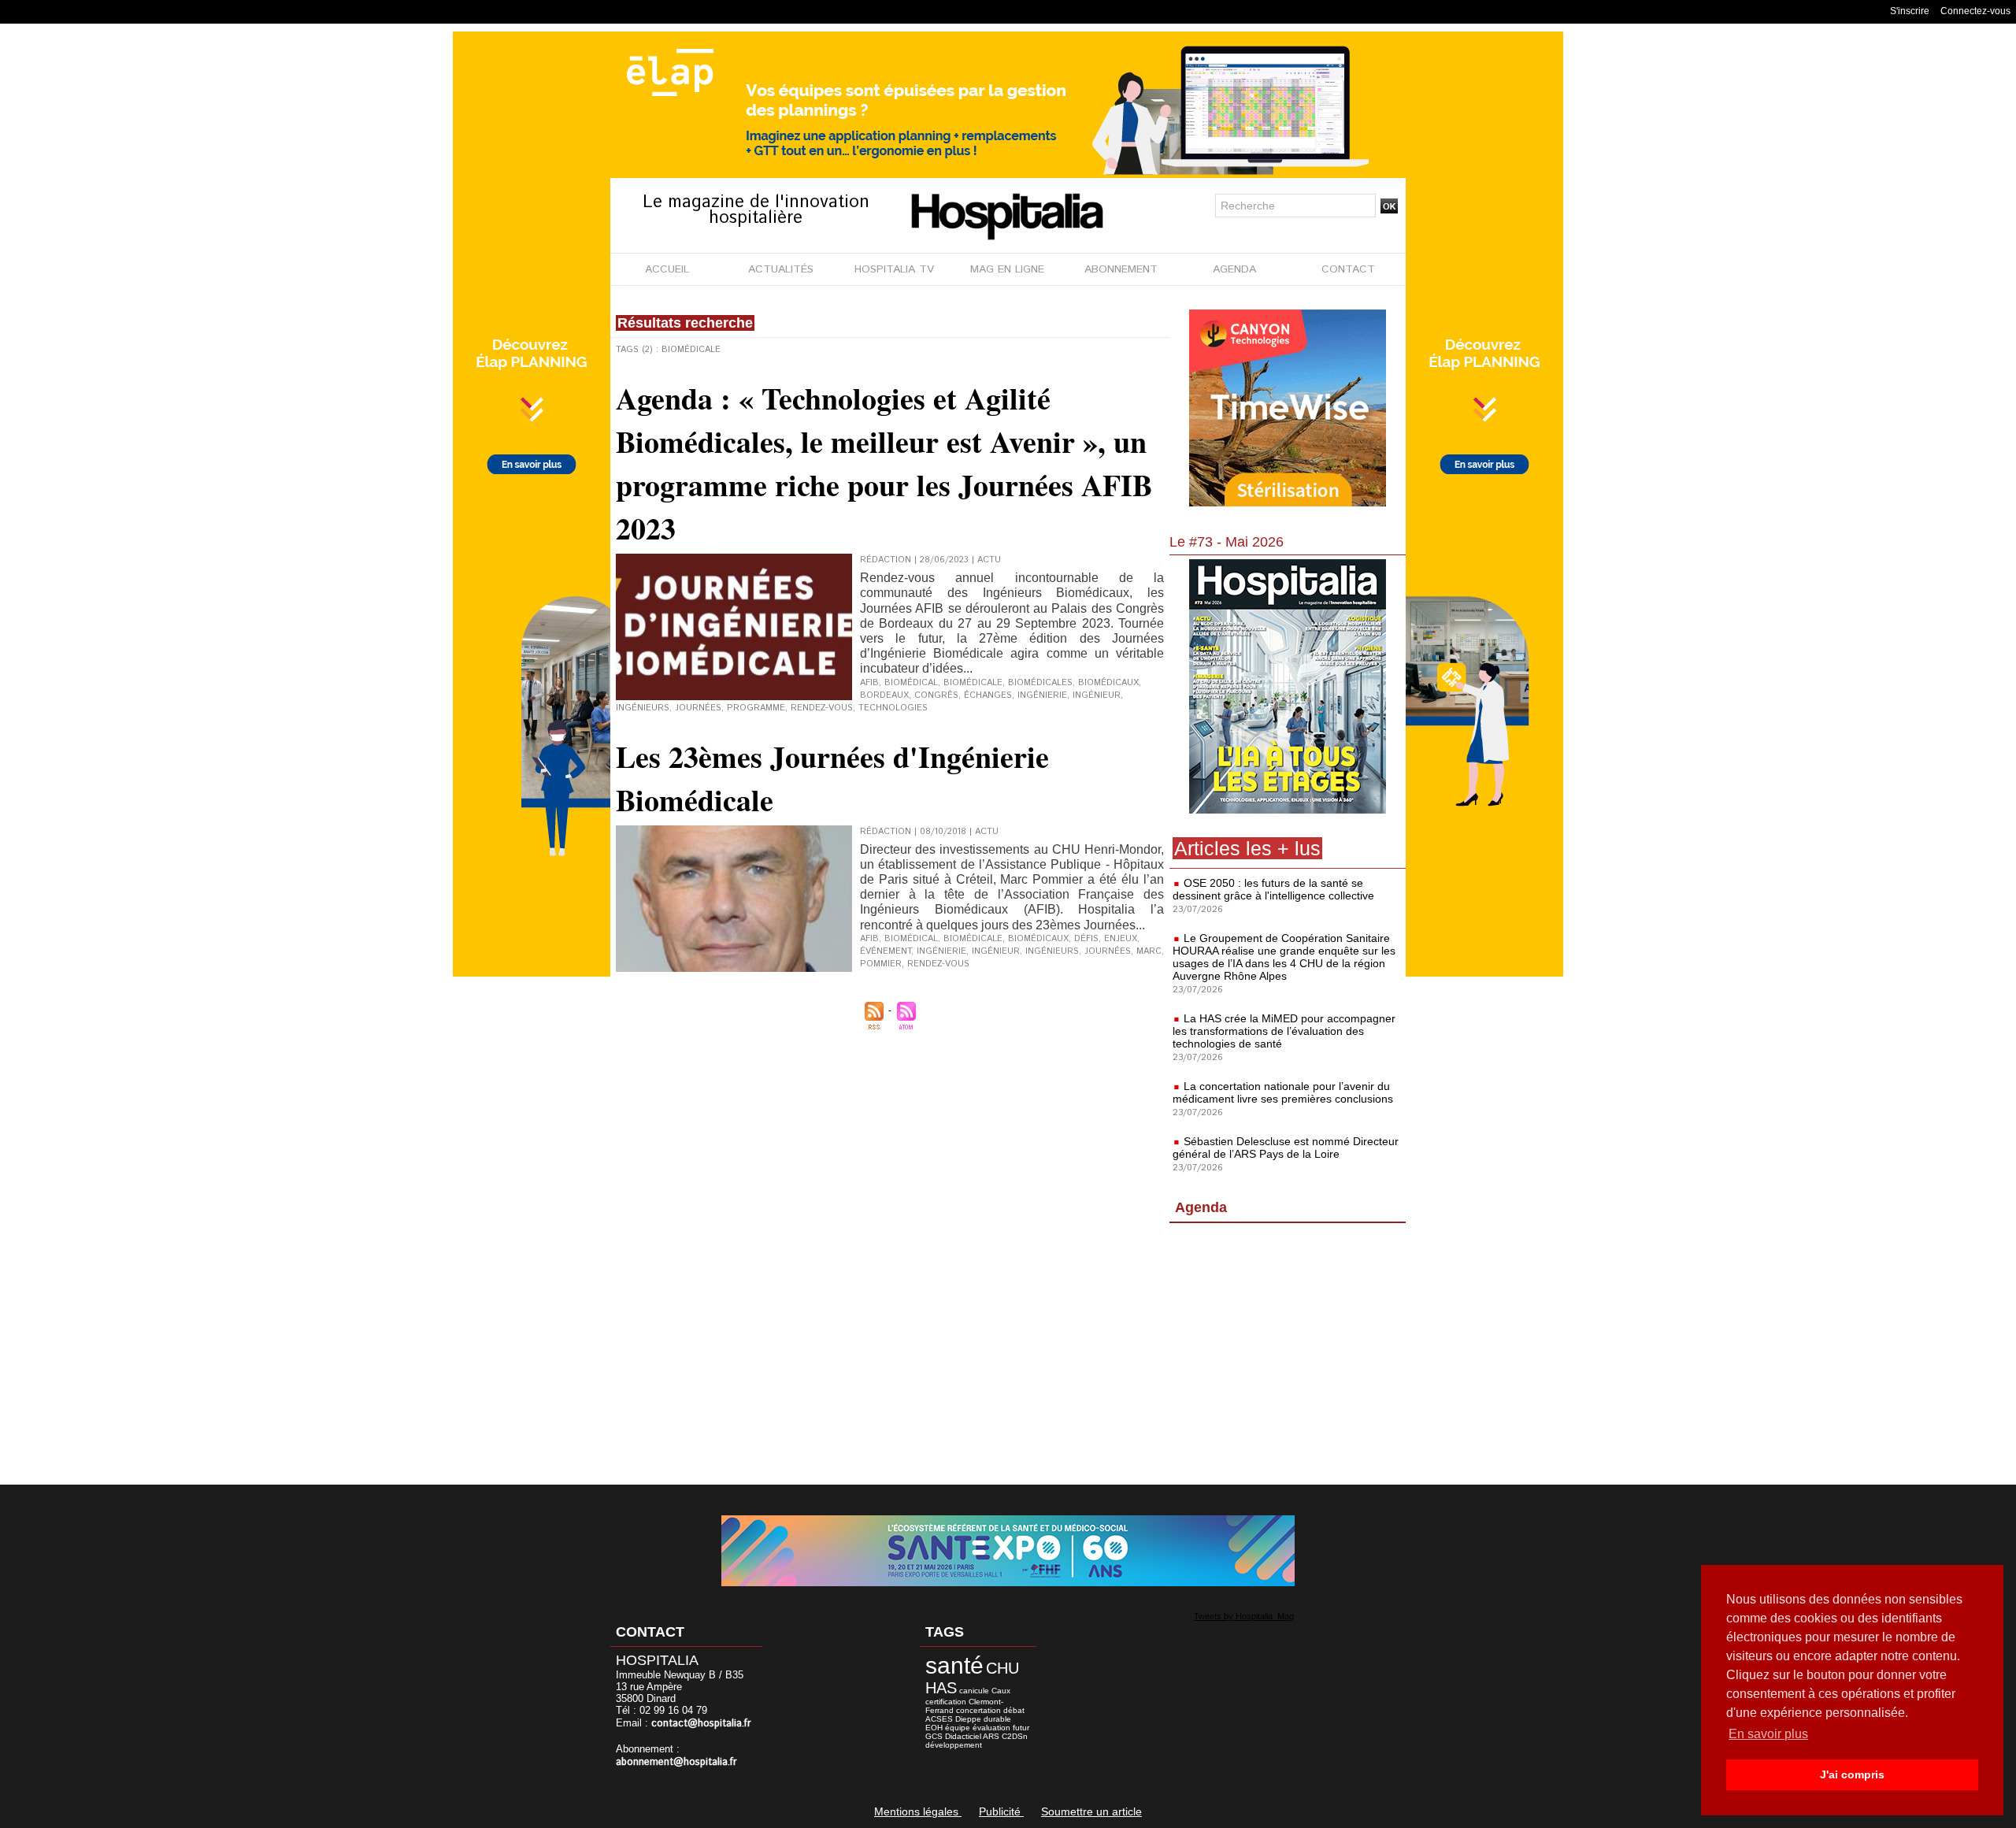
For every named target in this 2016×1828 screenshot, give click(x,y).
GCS (934, 1736)
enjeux (1121, 939)
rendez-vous (822, 708)
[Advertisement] (1288, 1357)
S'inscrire (1910, 11)
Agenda (1201, 1207)
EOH (934, 1728)
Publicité (1001, 1811)
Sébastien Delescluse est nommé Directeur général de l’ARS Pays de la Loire (1286, 1148)
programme (756, 708)
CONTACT (1348, 269)
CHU (1002, 1668)
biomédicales (1040, 683)
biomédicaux (1108, 683)
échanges (988, 695)
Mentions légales (918, 1811)
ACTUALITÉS (781, 269)
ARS (991, 1736)
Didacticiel (963, 1736)
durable (997, 1719)
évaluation (991, 1728)
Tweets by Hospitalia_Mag (1244, 1616)
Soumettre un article (1091, 1811)
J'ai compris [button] (1852, 1774)
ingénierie (1042, 695)
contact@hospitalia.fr (701, 1724)
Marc (1149, 951)
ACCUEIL (667, 269)
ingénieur (1097, 695)
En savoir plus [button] (1768, 1734)
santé (954, 1665)
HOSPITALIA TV (894, 269)
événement (886, 951)
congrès (936, 695)
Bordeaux (884, 695)
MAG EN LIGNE (1007, 269)
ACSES (939, 1719)
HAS (941, 1688)
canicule (974, 1691)
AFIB (869, 683)
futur (1021, 1728)
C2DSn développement (976, 1741)
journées (698, 708)
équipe (958, 1728)
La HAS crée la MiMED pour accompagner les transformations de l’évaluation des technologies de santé (1284, 1031)
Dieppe (968, 1719)
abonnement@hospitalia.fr (676, 1762)
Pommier (881, 964)
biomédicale (973, 683)
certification (946, 1702)
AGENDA (1234, 269)
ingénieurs (643, 708)
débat (1014, 1710)
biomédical (911, 683)
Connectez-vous (1975, 11)
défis (1086, 939)
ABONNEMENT (1121, 269)
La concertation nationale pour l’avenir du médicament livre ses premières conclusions (1283, 1092)
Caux (1001, 1691)
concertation (978, 1710)
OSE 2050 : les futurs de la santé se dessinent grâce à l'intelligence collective (1273, 889)
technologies (893, 708)
